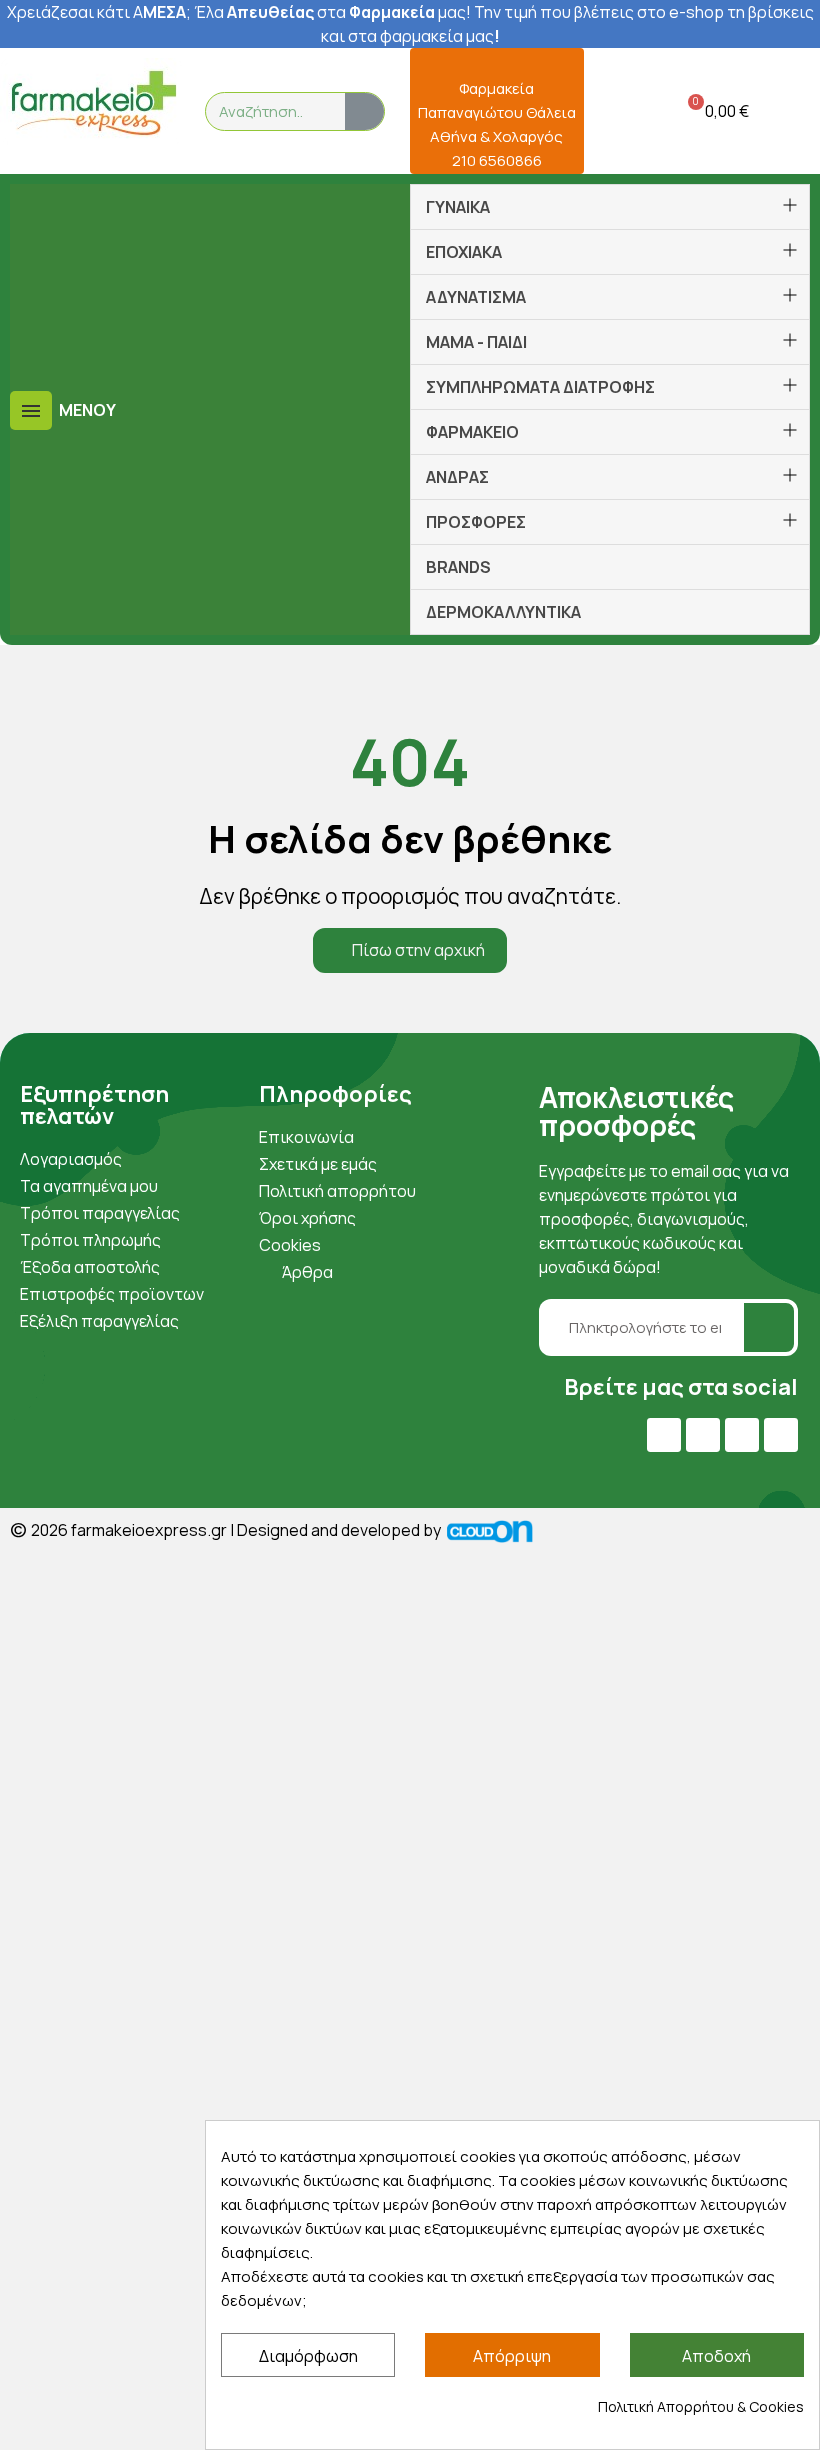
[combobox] (263, 111)
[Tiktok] (781, 1435)
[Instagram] (742, 1435)
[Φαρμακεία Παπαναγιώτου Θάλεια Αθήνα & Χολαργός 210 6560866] (496, 60)
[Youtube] (703, 1435)
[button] (715, 111)
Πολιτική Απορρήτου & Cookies (701, 2406)
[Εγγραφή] (769, 1327)
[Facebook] (664, 1435)
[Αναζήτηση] (364, 111)
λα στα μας (336, 12)
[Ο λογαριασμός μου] (612, 111)
